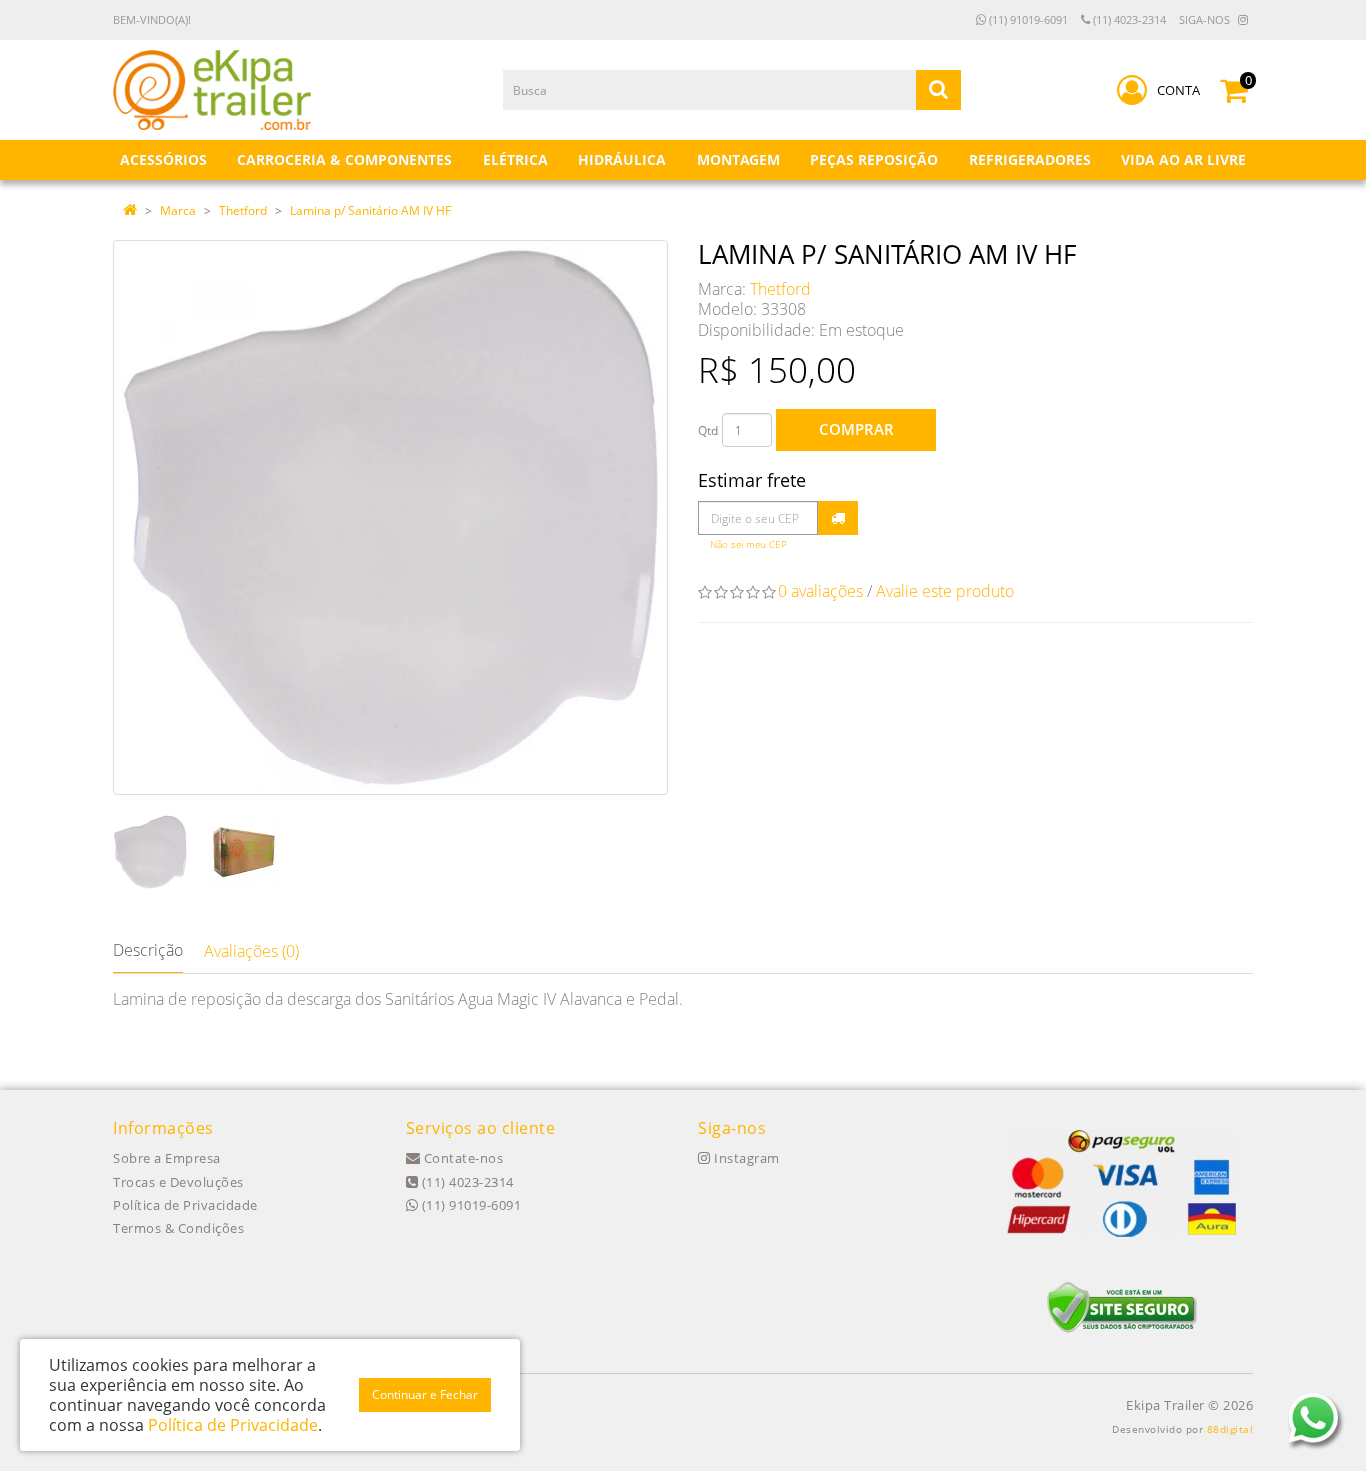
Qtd (708, 430)
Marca (178, 210)
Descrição (148, 950)
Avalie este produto (945, 591)
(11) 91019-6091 (1027, 19)
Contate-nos (461, 1158)
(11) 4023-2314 (1128, 19)
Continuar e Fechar (425, 1394)
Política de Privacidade (185, 1205)
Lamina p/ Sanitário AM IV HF (370, 210)
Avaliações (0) (251, 951)
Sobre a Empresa (167, 1158)
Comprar (856, 429)
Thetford (243, 210)
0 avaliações (820, 591)
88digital (1230, 1429)
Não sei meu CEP (748, 544)
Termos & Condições (178, 1228)
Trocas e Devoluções (178, 1182)
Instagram (745, 1158)
